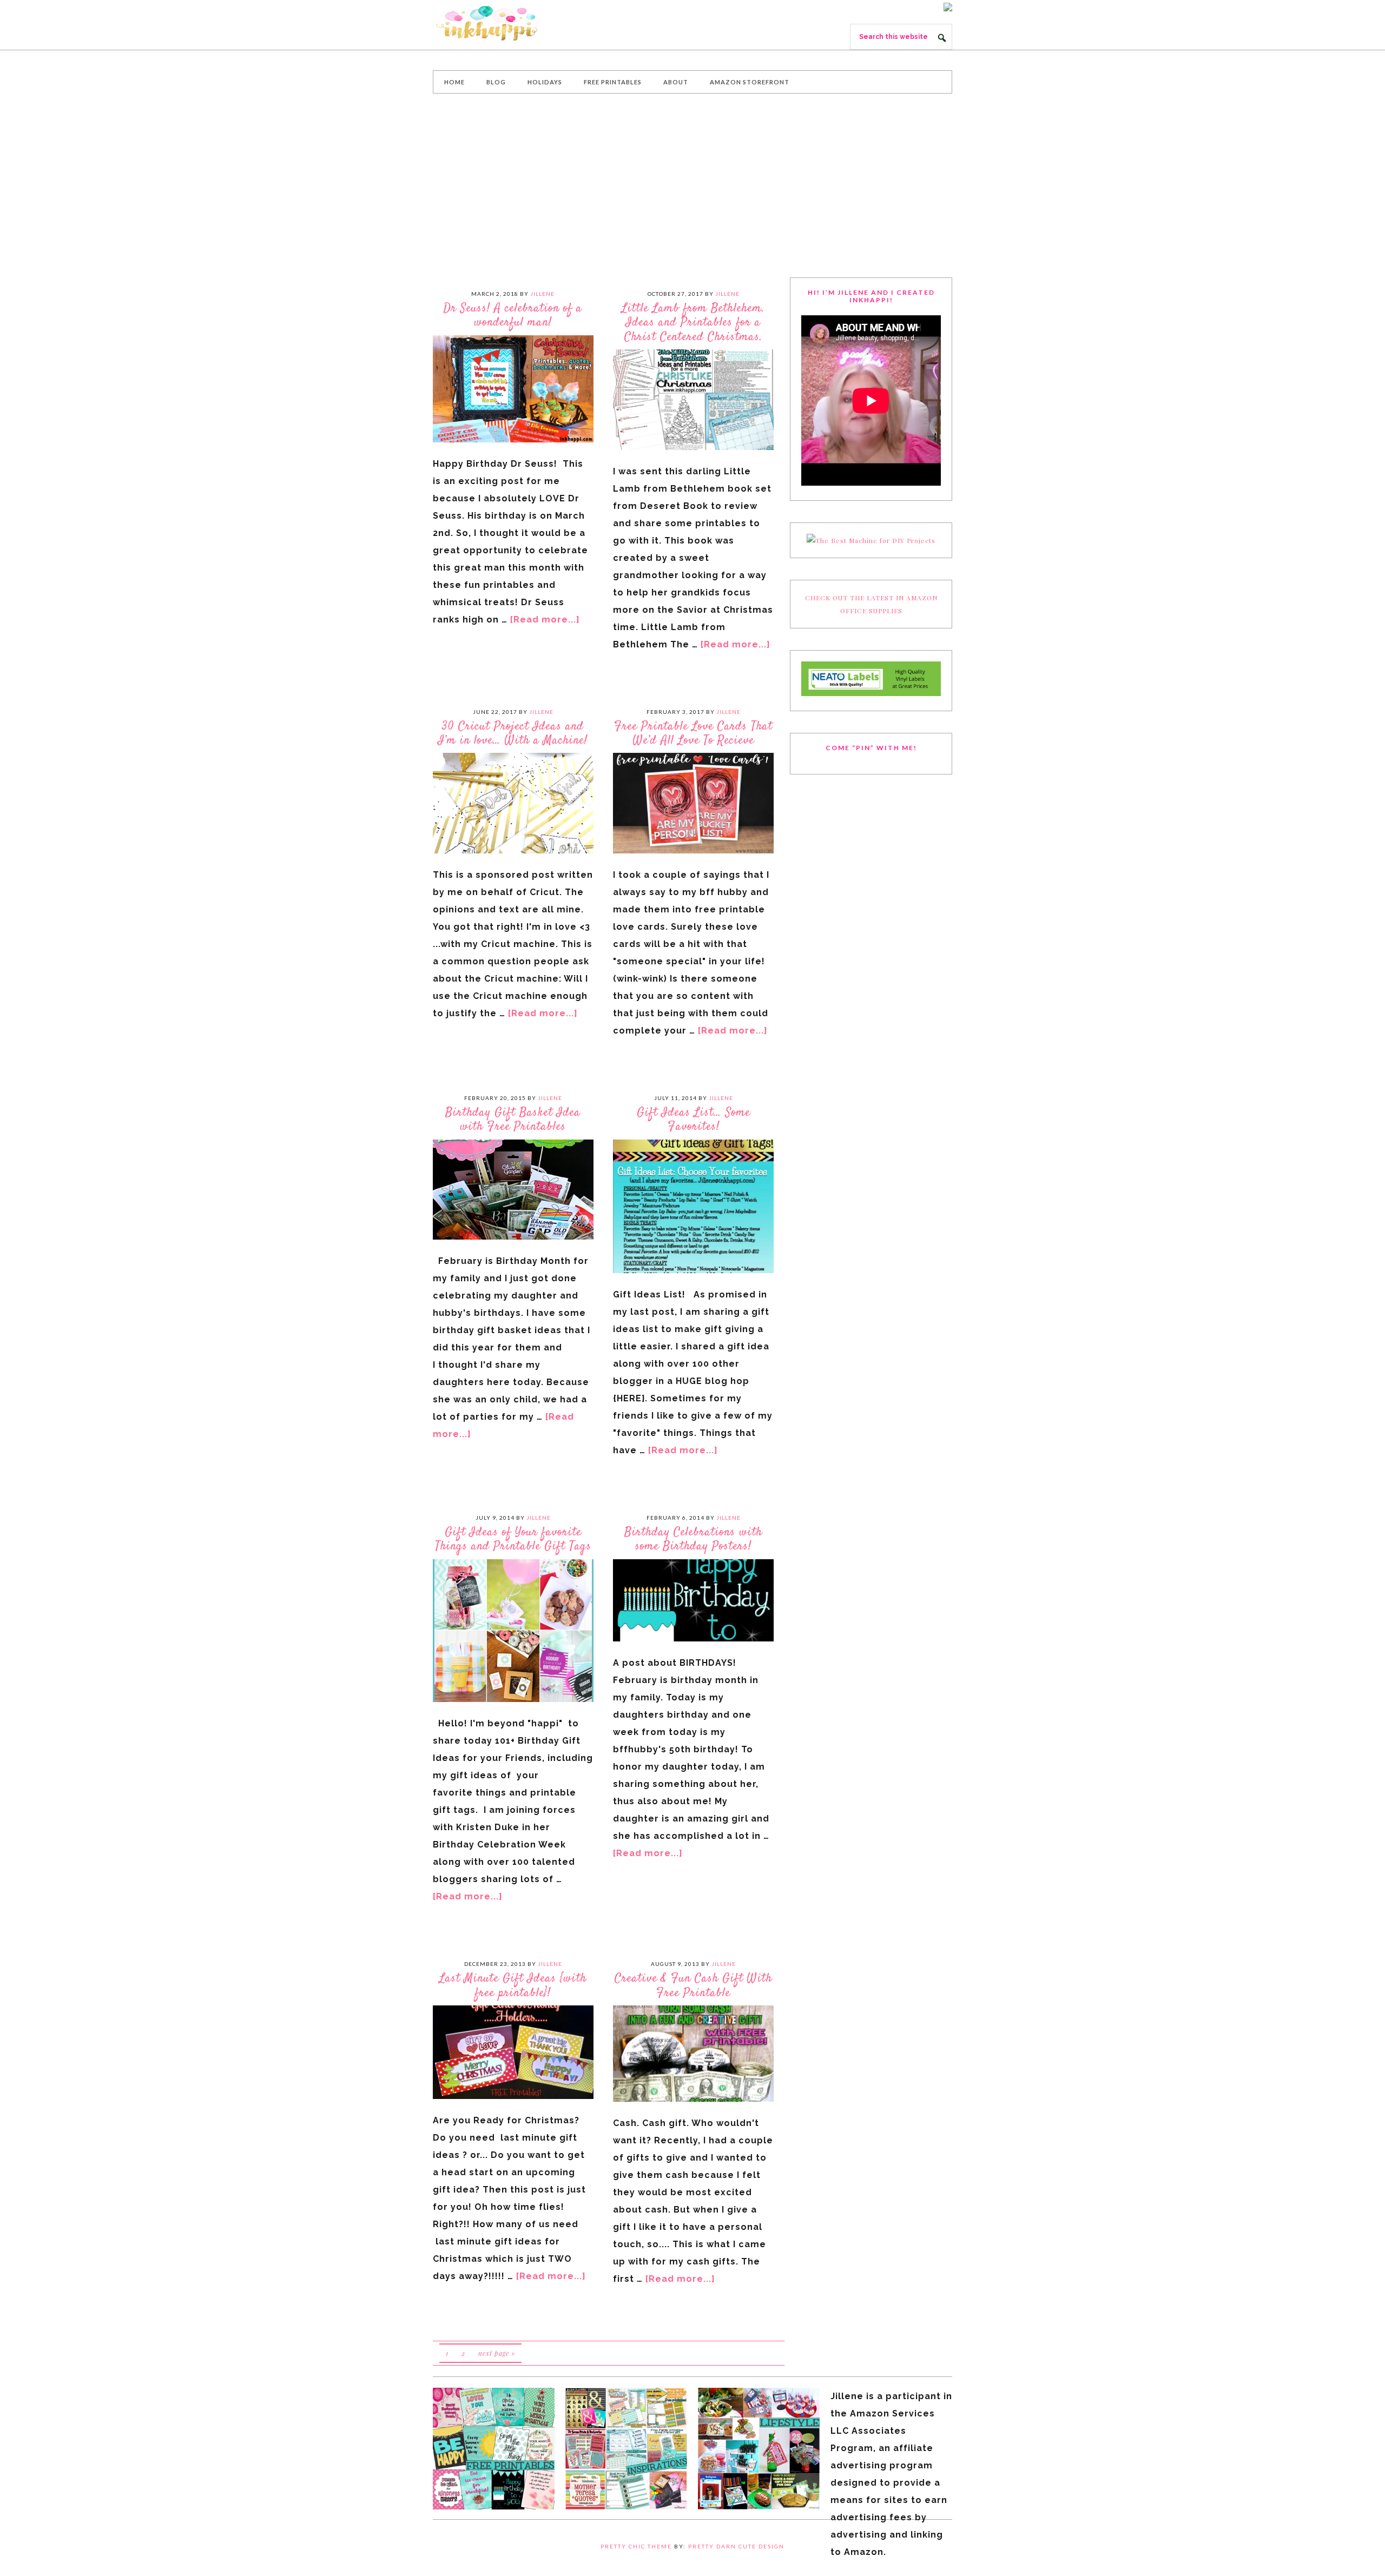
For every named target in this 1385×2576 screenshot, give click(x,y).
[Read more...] (545, 620)
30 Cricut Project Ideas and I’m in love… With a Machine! (513, 733)
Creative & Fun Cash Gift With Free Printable (693, 1985)
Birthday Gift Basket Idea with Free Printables (513, 1120)
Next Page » (497, 2353)
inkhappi (514, 24)
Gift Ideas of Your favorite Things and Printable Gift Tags (513, 1539)
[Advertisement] (692, 186)
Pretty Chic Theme (636, 2546)
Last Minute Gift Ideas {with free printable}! (513, 1985)
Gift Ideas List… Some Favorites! (694, 1120)
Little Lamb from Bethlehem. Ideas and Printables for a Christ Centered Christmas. (693, 323)
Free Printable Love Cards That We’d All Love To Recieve (693, 733)
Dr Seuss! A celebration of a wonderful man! (513, 315)
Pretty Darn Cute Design (736, 2546)
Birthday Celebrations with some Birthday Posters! (693, 1539)
